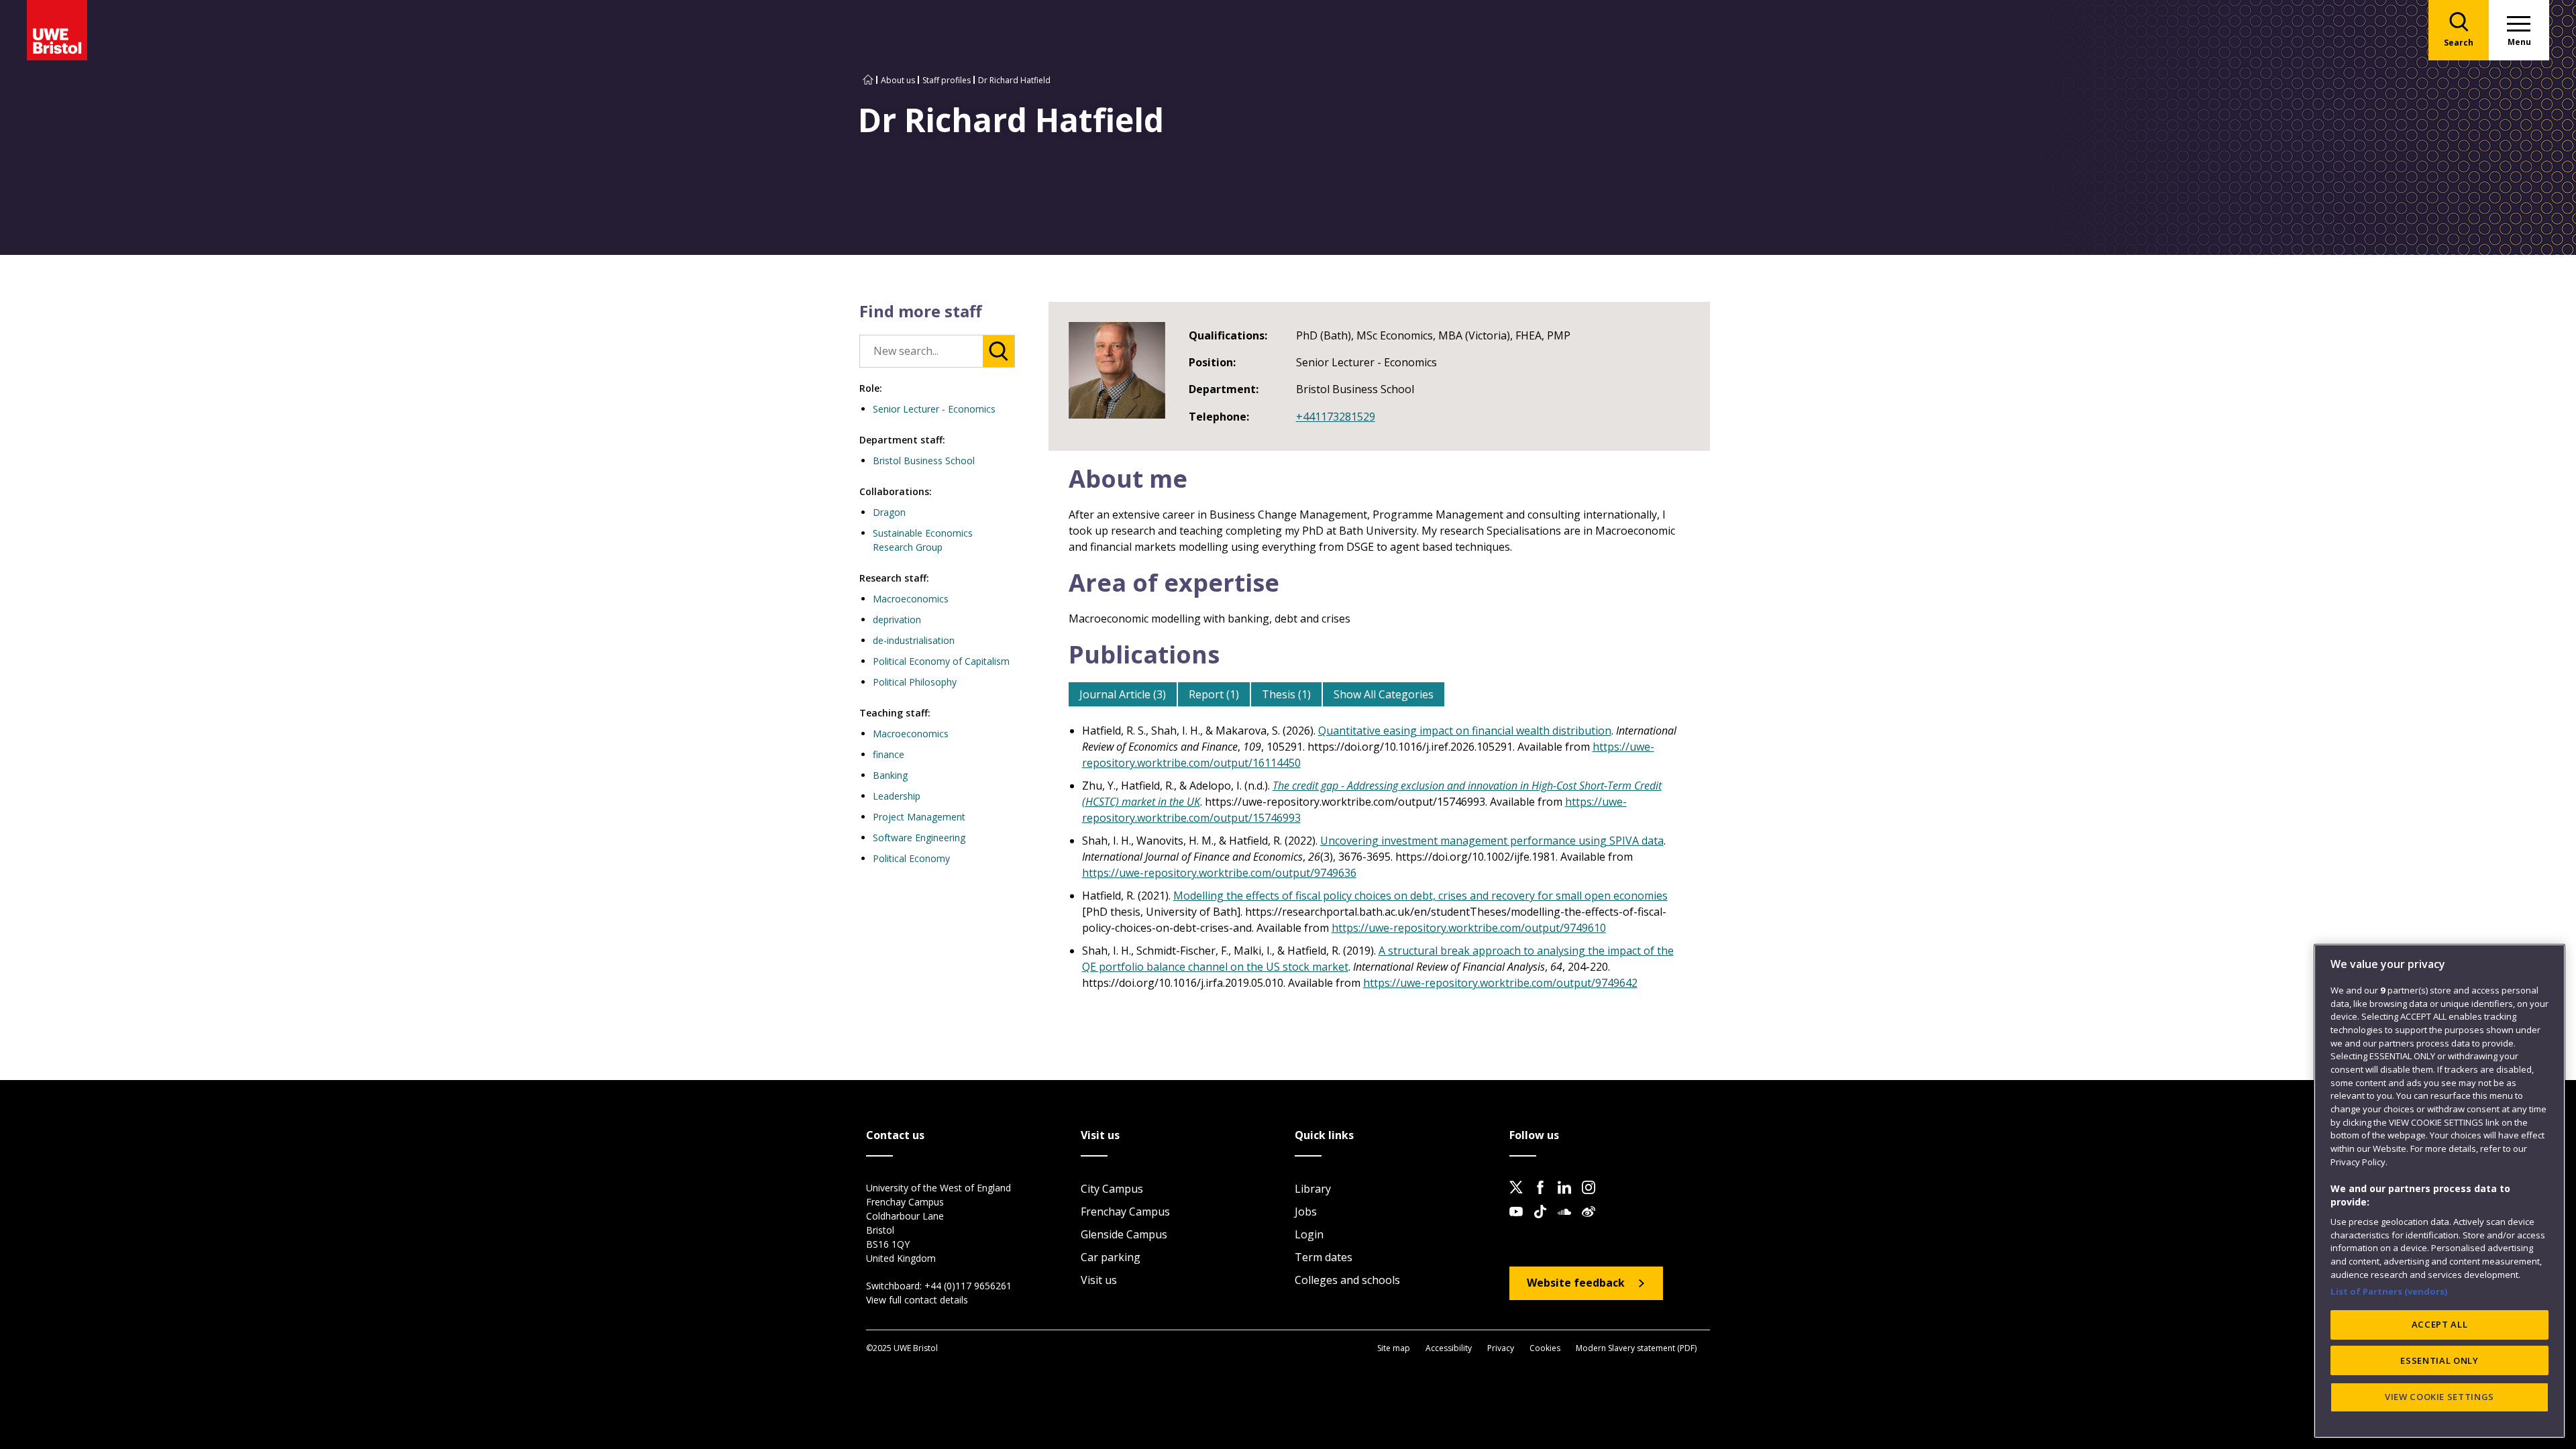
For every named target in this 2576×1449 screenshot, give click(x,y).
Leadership (897, 796)
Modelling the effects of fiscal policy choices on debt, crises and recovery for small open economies (1420, 896)
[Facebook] (1544, 1198)
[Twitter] (1520, 1198)
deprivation (897, 620)
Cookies (1545, 1348)
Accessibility (1449, 1348)
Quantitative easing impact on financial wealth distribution (1465, 731)
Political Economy (911, 858)
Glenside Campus (1124, 1234)
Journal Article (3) (1123, 694)
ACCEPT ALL (2440, 1324)
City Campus (1112, 1189)
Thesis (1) (1286, 694)
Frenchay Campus (1125, 1212)
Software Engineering (919, 838)
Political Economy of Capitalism (941, 661)
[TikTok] (1544, 1222)
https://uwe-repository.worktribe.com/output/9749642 (1500, 983)
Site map (1394, 1348)
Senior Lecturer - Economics (934, 409)
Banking (890, 775)
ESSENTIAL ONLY (2439, 1360)
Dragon (889, 512)
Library (1313, 1189)
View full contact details (917, 1300)
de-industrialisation (914, 640)
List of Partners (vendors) (2389, 1291)
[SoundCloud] (1568, 1222)
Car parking (1111, 1257)
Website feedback (1576, 1283)
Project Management (919, 817)
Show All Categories (1384, 694)
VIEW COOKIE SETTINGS (2439, 1397)
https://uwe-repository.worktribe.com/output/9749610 (1469, 928)
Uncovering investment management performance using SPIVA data (1492, 841)
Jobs (1306, 1212)
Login (1309, 1234)
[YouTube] (1520, 1222)
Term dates (1324, 1257)
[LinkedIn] (1568, 1198)
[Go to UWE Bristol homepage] (868, 80)
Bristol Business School (924, 461)
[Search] (999, 351)
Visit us (1099, 1280)
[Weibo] (1593, 1222)
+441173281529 (1336, 417)
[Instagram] (1593, 1198)
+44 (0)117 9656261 (968, 1286)
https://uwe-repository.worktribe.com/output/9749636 (1219, 873)
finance (889, 754)
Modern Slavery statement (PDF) (1636, 1348)
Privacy (1501, 1348)
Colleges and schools (1347, 1280)
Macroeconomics (911, 599)
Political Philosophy (915, 682)
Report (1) (1214, 694)
